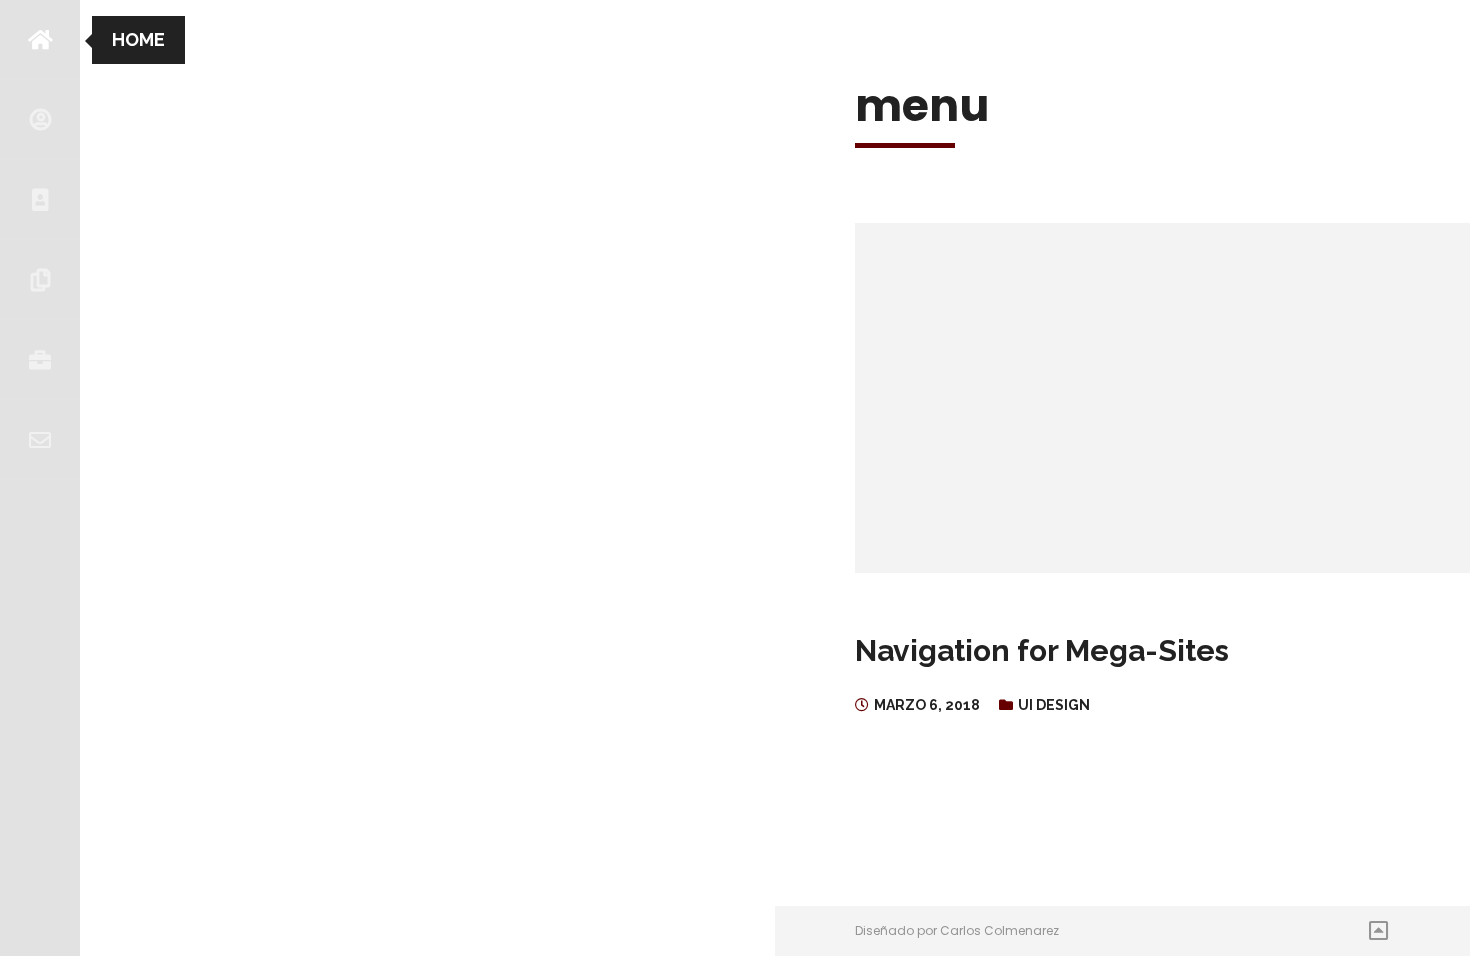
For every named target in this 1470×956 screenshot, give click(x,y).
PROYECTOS (40, 280)
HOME (40, 40)
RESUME (40, 200)
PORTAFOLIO (40, 360)
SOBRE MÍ (40, 120)
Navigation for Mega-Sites (1042, 650)
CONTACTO (40, 440)
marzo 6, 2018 (927, 705)
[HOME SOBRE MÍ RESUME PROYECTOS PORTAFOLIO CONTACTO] (40, 478)
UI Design (1054, 705)
